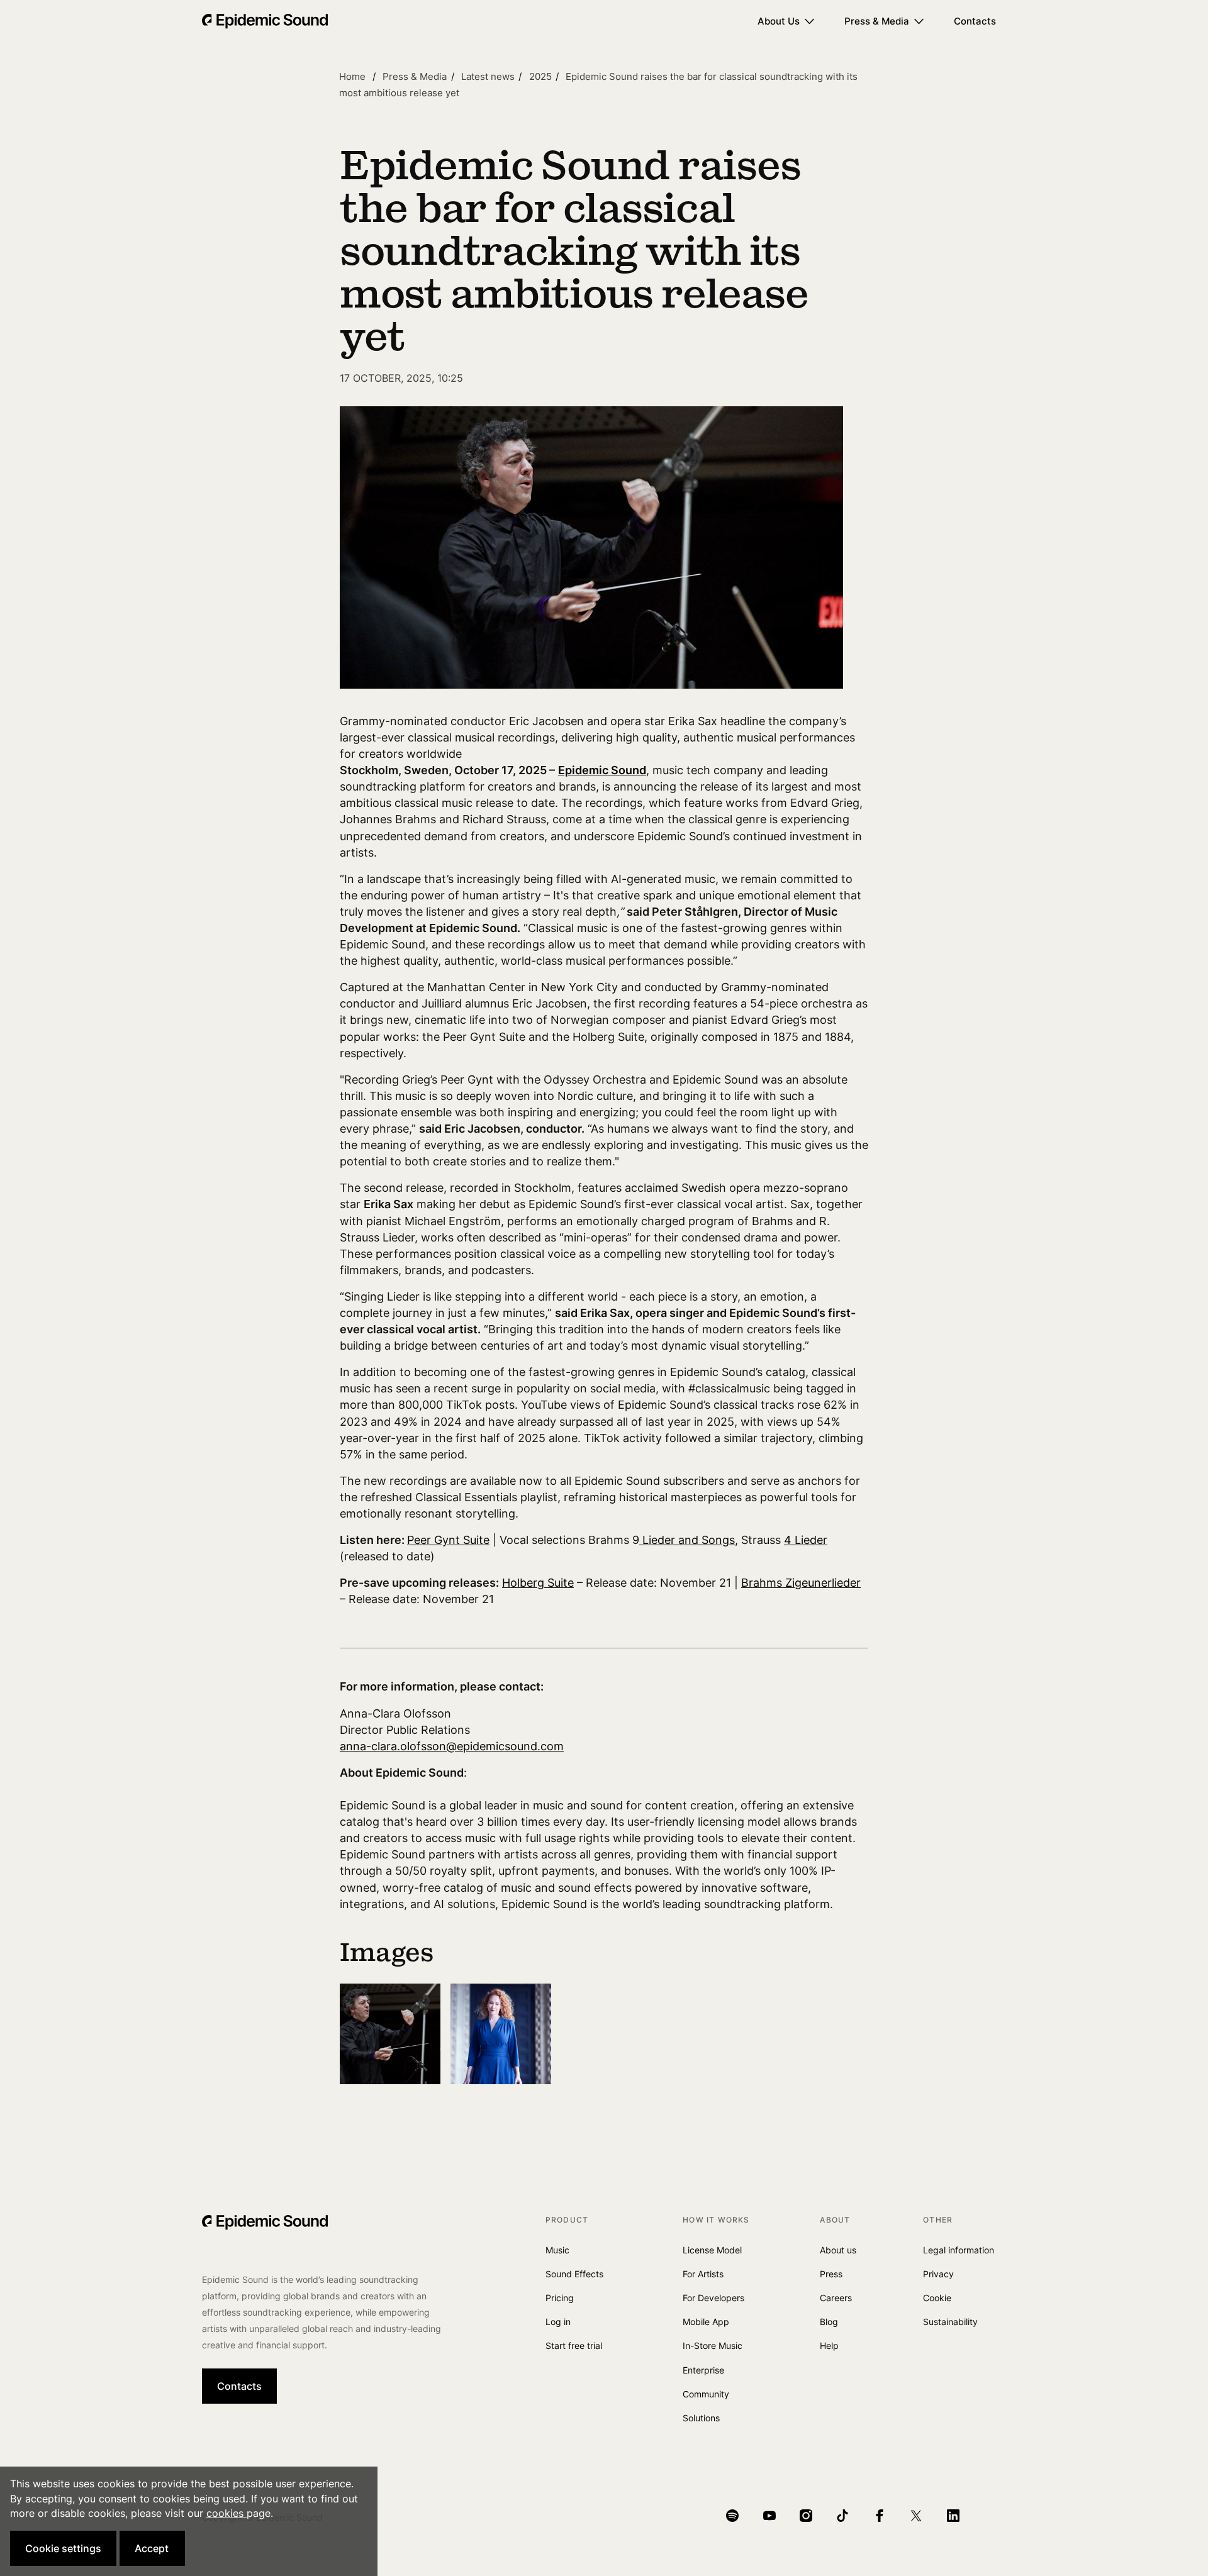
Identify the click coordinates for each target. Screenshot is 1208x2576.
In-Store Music (713, 2346)
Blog (829, 2322)
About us (838, 2250)
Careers (836, 2298)
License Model (712, 2250)
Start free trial (574, 2346)
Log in (558, 2322)
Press (831, 2274)
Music (557, 2250)
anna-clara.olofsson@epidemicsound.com (452, 1746)
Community (706, 2394)
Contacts (975, 21)
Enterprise (703, 2370)
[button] (63, 2548)
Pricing (560, 2298)
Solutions (701, 2418)
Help (829, 2346)
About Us (779, 21)
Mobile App (706, 2322)
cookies (226, 2513)
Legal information (959, 2250)
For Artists (703, 2274)
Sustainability (950, 2322)
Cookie (937, 2298)
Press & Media (877, 21)
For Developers (713, 2298)
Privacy (938, 2274)
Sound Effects (574, 2274)
